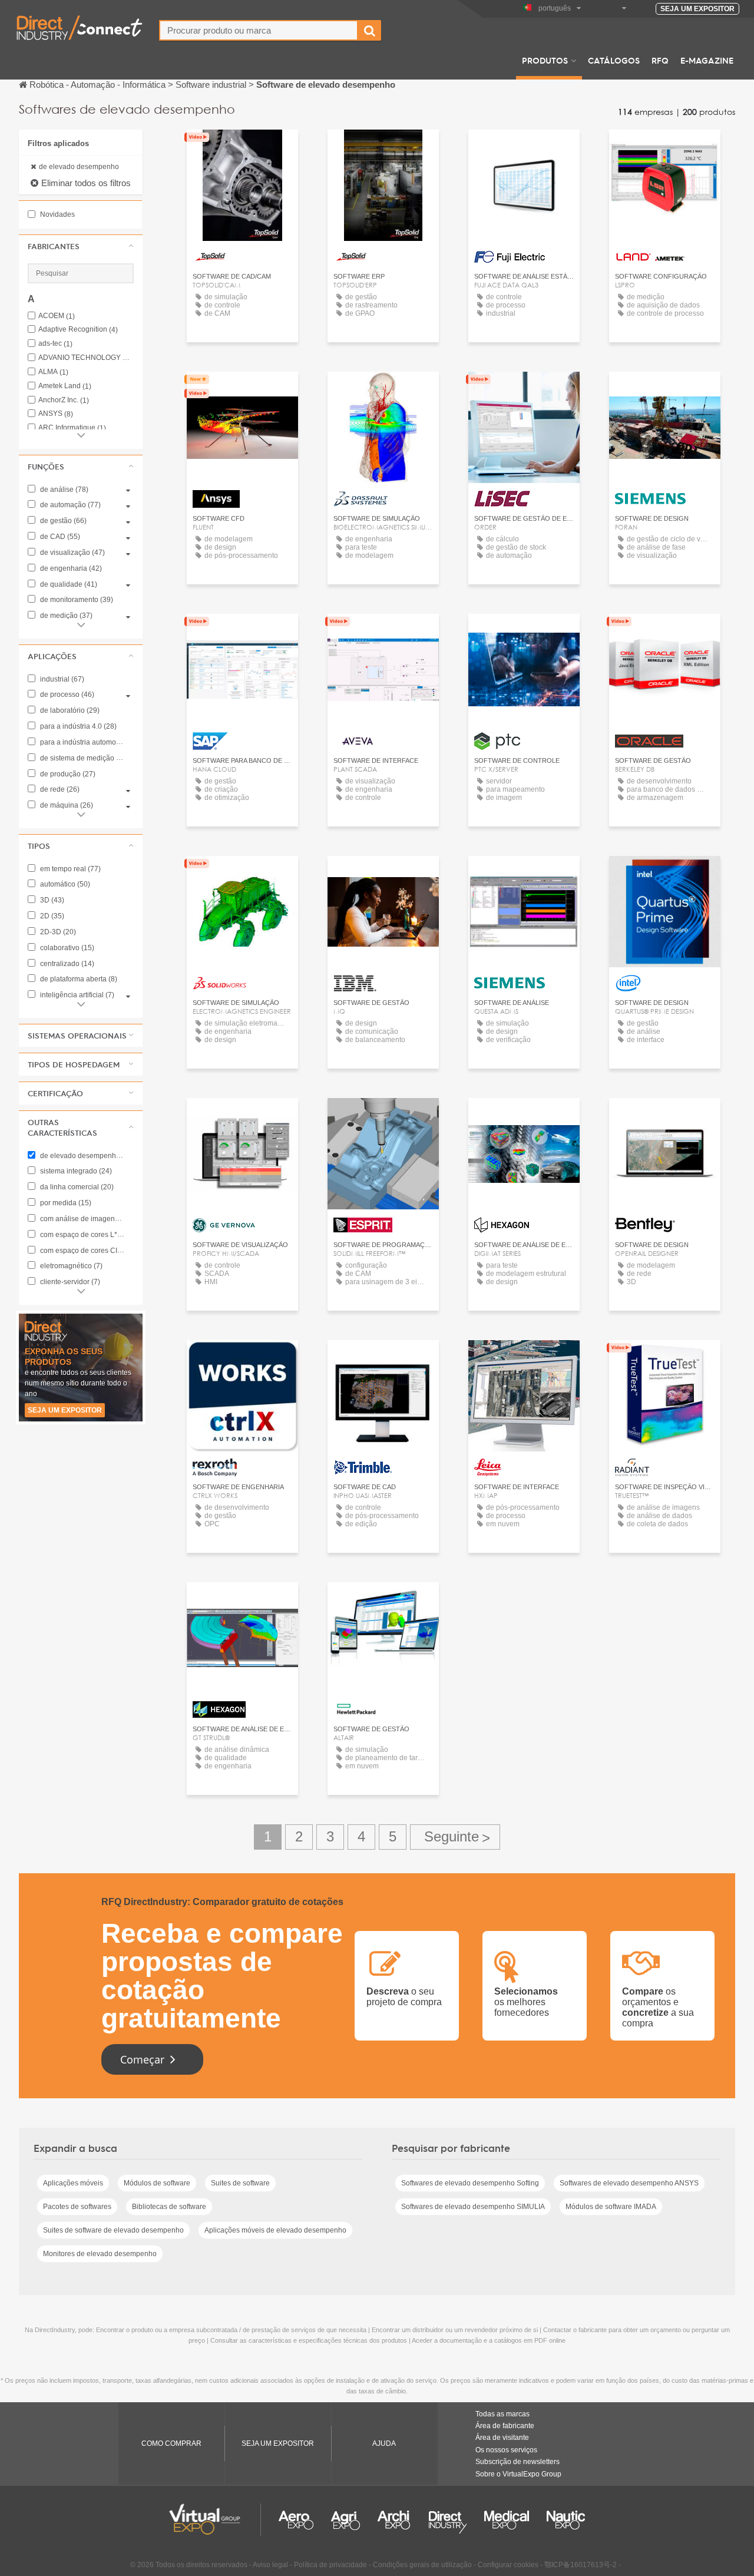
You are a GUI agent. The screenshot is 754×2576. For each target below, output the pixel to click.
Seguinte (455, 1837)
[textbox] (259, 30)
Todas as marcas (502, 2414)
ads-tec (55, 344)
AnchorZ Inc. (64, 400)
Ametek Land (65, 386)
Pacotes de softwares (77, 2207)
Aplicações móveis (73, 2183)
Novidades (57, 214)
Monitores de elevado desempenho (100, 2254)
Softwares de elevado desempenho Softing (470, 2183)
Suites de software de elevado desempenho (113, 2230)
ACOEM (57, 316)
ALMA (53, 372)
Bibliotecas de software (169, 2207)
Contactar (243, 391)
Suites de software (240, 2183)
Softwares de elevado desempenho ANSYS (629, 2183)
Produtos (545, 60)
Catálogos (614, 60)
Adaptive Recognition (78, 330)
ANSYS (56, 414)
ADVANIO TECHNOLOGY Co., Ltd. (86, 358)
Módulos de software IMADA (611, 2207)
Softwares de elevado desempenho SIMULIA (473, 2207)
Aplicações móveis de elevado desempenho (275, 2230)
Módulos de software (157, 2183)
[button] (81, 246)
